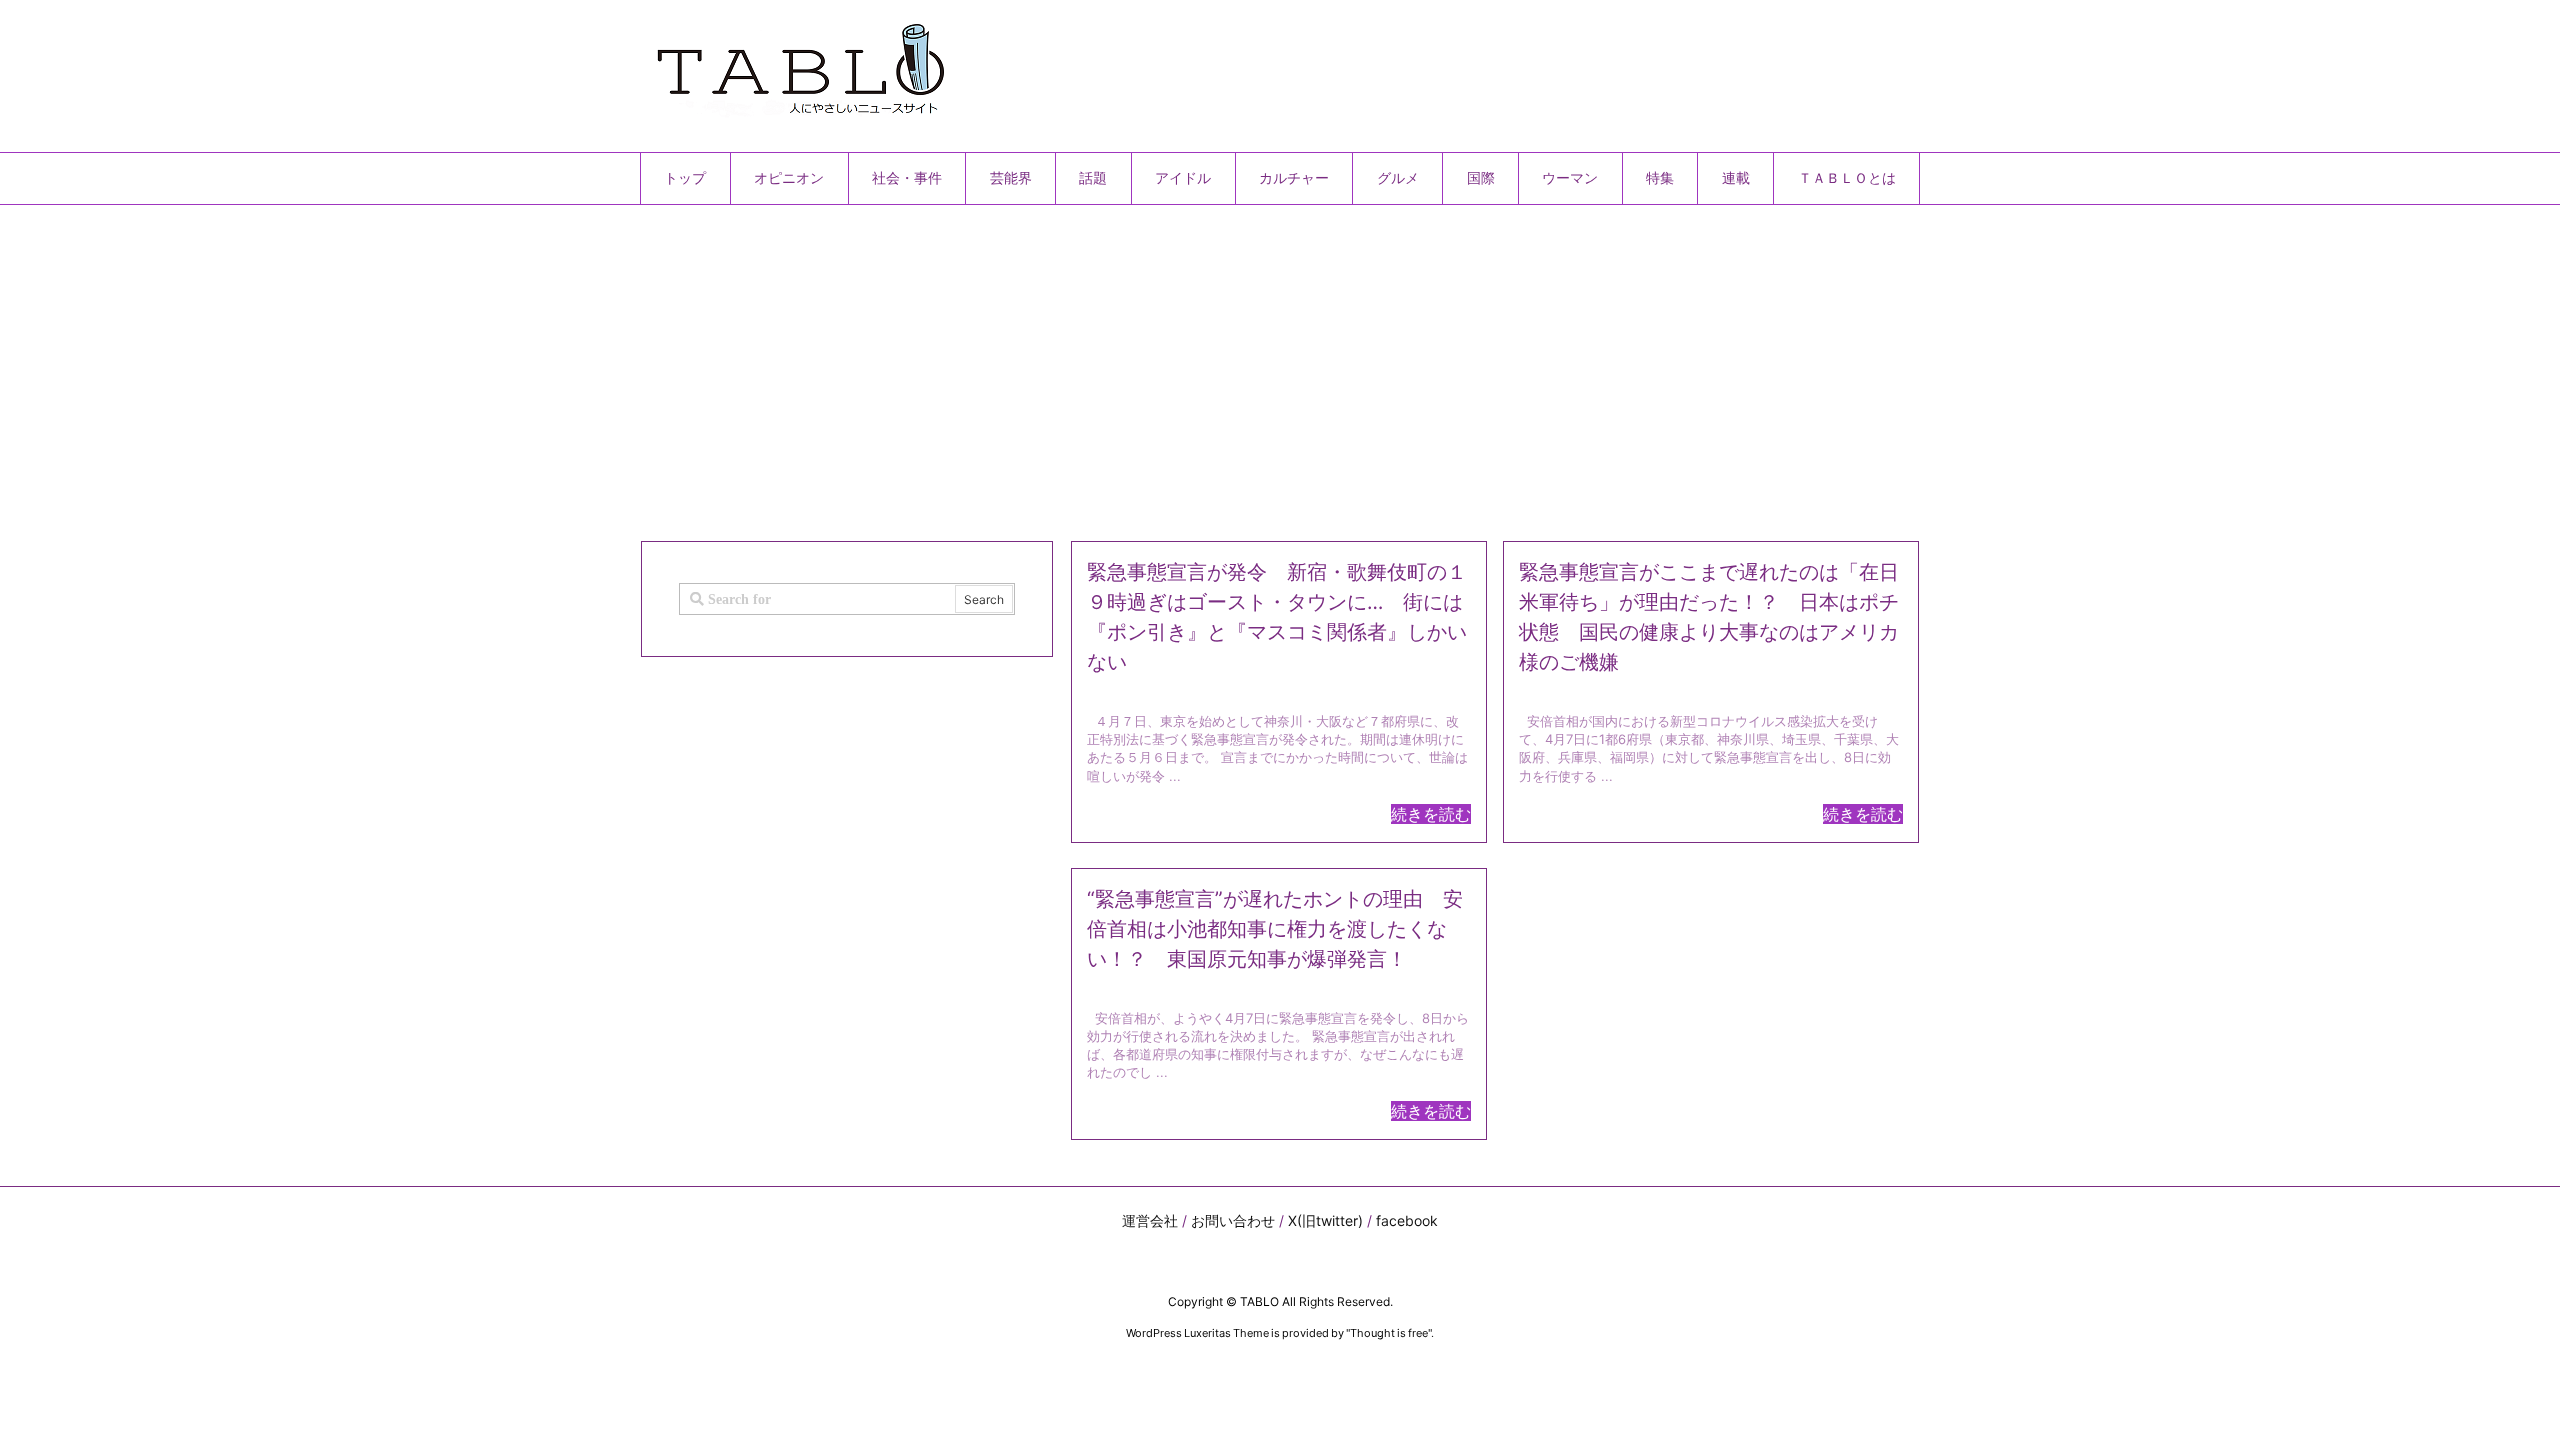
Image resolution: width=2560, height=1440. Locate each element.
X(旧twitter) (1325, 1220)
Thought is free (1389, 1333)
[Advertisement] (1240, 365)
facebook (1407, 1220)
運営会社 (1150, 1220)
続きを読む (1431, 814)
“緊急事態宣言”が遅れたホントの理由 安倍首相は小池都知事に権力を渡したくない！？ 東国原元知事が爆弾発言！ (1275, 929)
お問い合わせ (1233, 1220)
